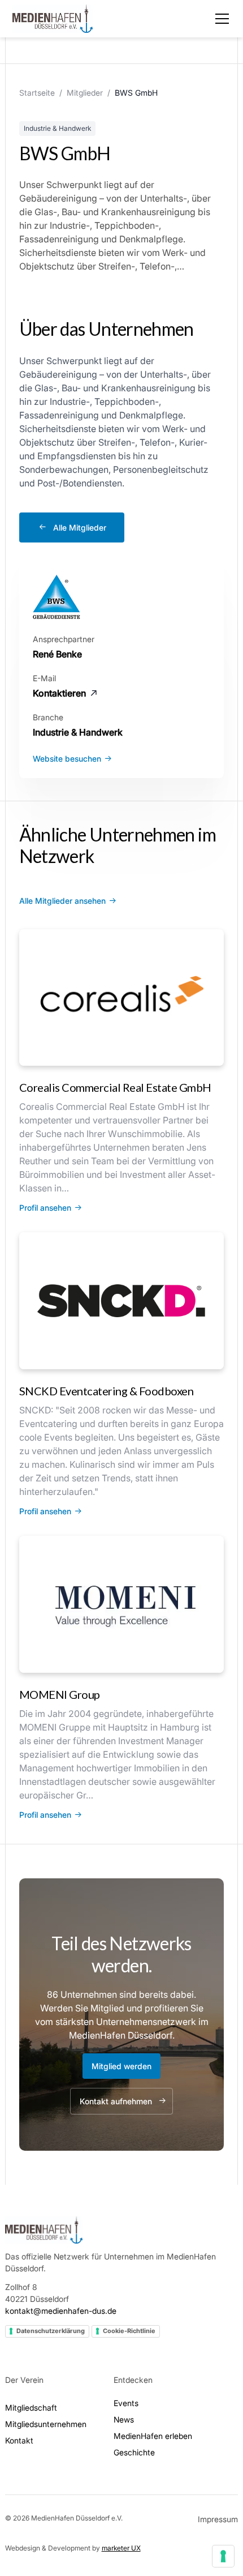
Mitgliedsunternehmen (46, 2424)
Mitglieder (85, 93)
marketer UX (121, 2548)
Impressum (218, 2519)
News (124, 2419)
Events (126, 2403)
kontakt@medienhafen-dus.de (61, 2311)
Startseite (37, 93)
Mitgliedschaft (31, 2408)
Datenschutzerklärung (51, 2331)
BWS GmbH (136, 93)
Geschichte (134, 2452)
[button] (220, 19)
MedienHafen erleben (153, 2436)
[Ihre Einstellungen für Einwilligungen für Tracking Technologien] (223, 2556)
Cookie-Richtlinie (129, 2331)
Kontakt (19, 2440)
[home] (53, 19)
